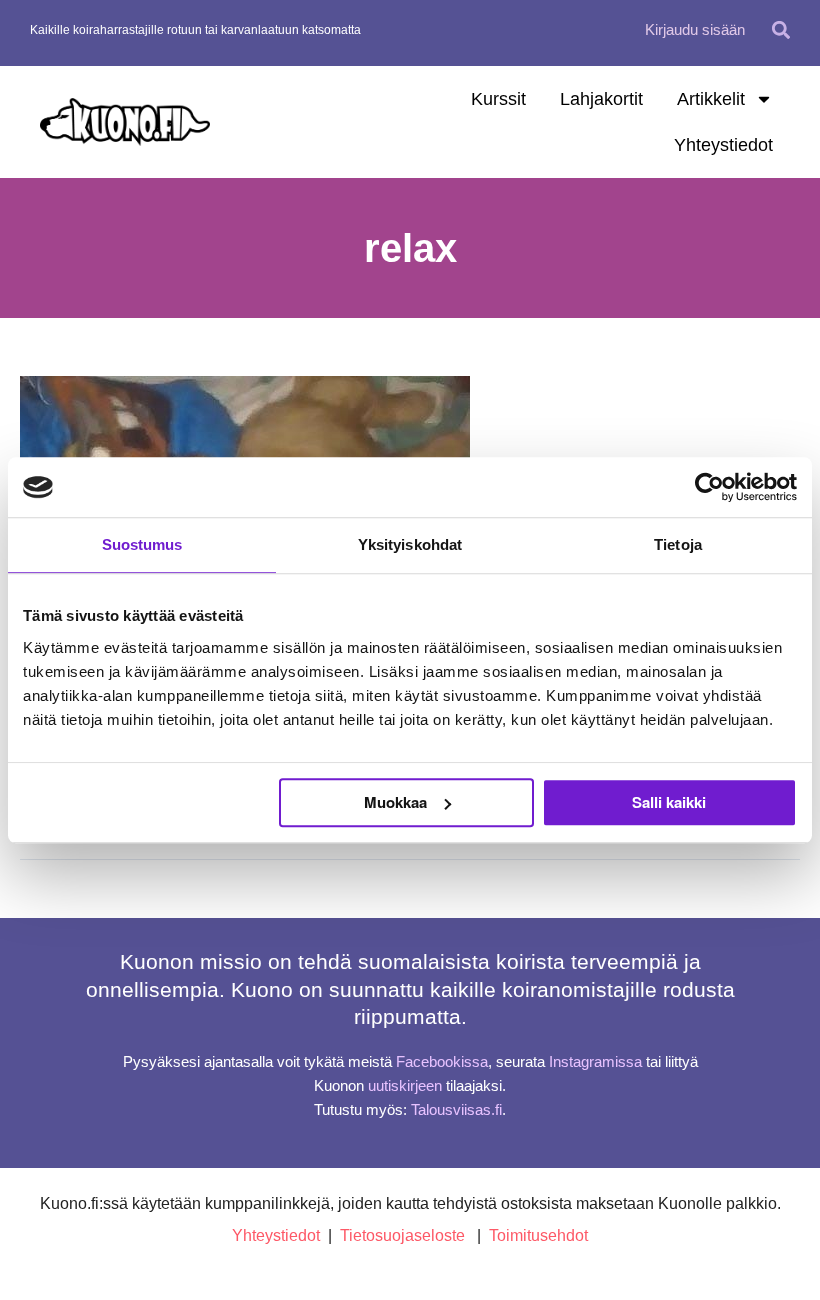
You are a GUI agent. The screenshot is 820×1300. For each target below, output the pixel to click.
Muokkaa (395, 802)
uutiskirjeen (405, 1086)
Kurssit (498, 99)
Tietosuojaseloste (402, 1235)
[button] (781, 29)
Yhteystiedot (723, 145)
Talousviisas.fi (456, 1110)
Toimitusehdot (538, 1235)
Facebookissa (442, 1062)
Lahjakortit (601, 99)
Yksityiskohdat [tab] (410, 544)
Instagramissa (595, 1062)
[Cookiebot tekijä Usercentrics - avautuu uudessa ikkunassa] (709, 487)
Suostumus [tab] (142, 544)
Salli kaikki (669, 802)
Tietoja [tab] (678, 544)
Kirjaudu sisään (695, 29)
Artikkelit (711, 99)
